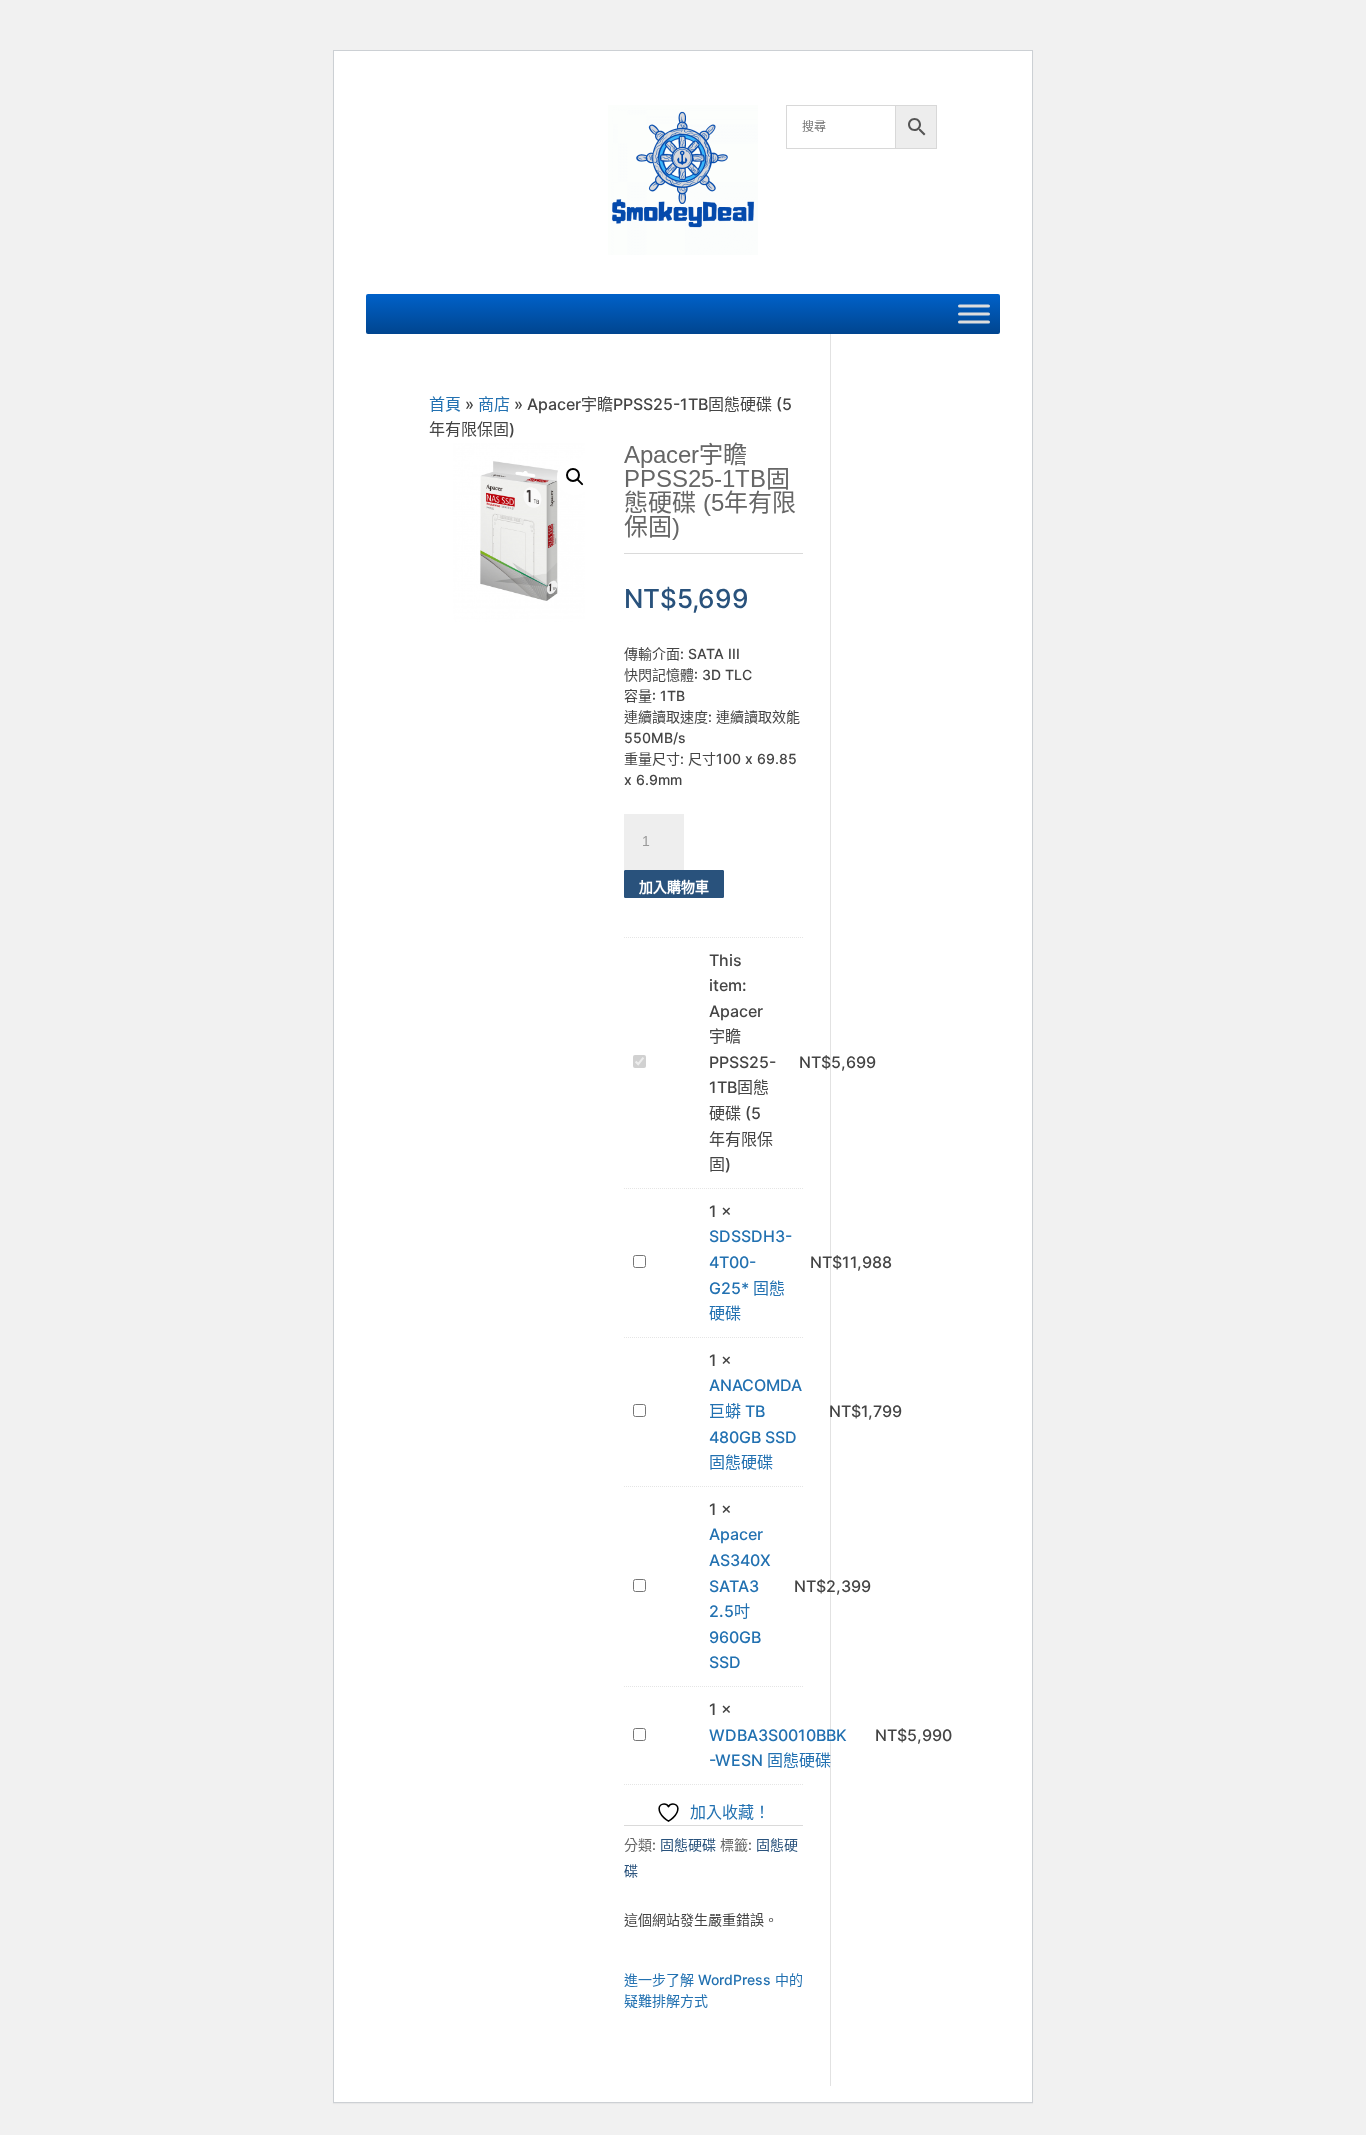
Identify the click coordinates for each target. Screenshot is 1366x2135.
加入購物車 (674, 886)
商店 (494, 404)
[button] (575, 477)
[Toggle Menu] (974, 313)
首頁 (445, 404)
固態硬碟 (688, 1844)
